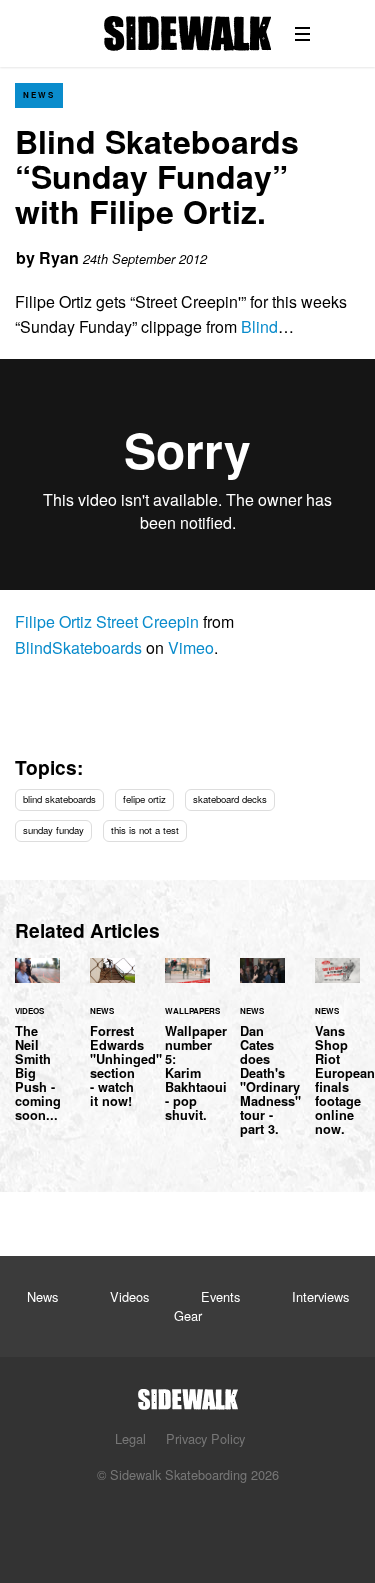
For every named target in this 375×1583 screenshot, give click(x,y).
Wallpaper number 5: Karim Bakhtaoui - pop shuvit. (187, 1052)
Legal (130, 1438)
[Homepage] (188, 1393)
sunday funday (53, 830)
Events (220, 1296)
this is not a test (145, 830)
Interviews (320, 1296)
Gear (188, 1315)
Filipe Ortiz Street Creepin (107, 621)
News (39, 94)
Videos (129, 1296)
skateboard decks (230, 799)
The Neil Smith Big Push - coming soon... (37, 1052)
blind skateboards (59, 799)
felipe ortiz (144, 799)
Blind (259, 326)
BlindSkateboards (78, 647)
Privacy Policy (205, 1438)
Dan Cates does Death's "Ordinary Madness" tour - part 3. (262, 1059)
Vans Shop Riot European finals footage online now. (337, 1059)
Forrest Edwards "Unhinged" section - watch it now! (112, 1045)
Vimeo (191, 647)
